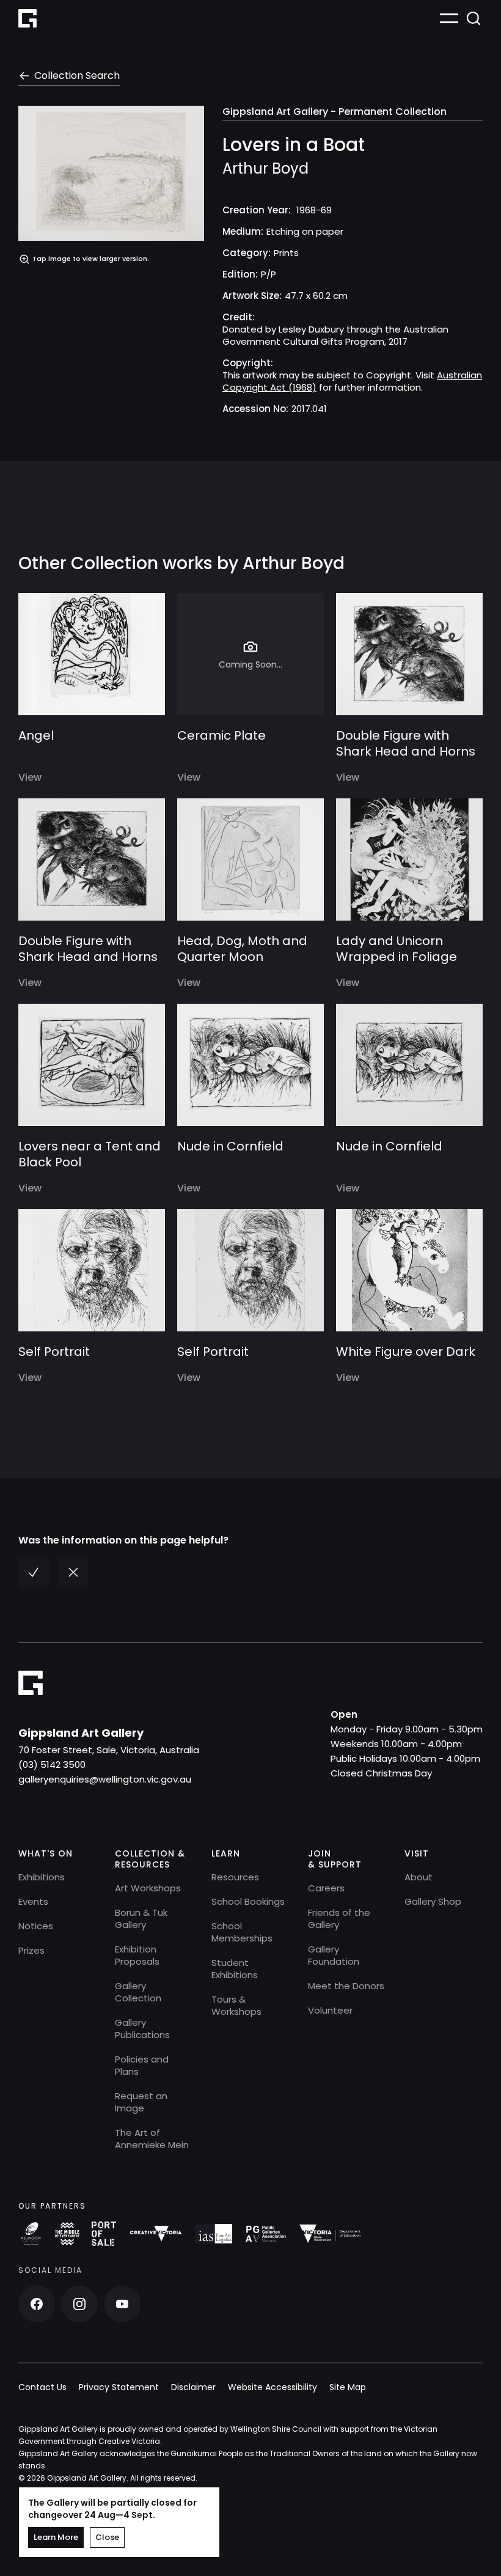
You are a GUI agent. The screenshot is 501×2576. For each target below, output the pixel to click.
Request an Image (141, 2102)
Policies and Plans (142, 2065)
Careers (326, 1888)
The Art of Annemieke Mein (152, 2139)
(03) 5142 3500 (52, 1765)
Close (107, 2537)
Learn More (56, 2537)
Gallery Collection (138, 1992)
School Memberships (242, 1932)
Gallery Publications (142, 2029)
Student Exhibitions (235, 1969)
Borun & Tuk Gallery (141, 1919)
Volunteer (330, 2010)
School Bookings (248, 1901)
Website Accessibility (272, 2387)
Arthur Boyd (265, 169)
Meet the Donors (346, 1986)
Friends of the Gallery (339, 1919)
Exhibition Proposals (137, 1955)
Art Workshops (148, 1888)
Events (33, 1901)
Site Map (348, 2387)
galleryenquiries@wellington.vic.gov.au (105, 1779)
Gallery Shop (433, 1901)
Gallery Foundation (334, 1955)
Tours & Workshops (236, 2005)
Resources (235, 1877)
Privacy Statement (119, 2387)
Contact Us (42, 2387)
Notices (36, 1926)
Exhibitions (42, 1877)
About (419, 1877)
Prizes (31, 1950)
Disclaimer (193, 2387)
